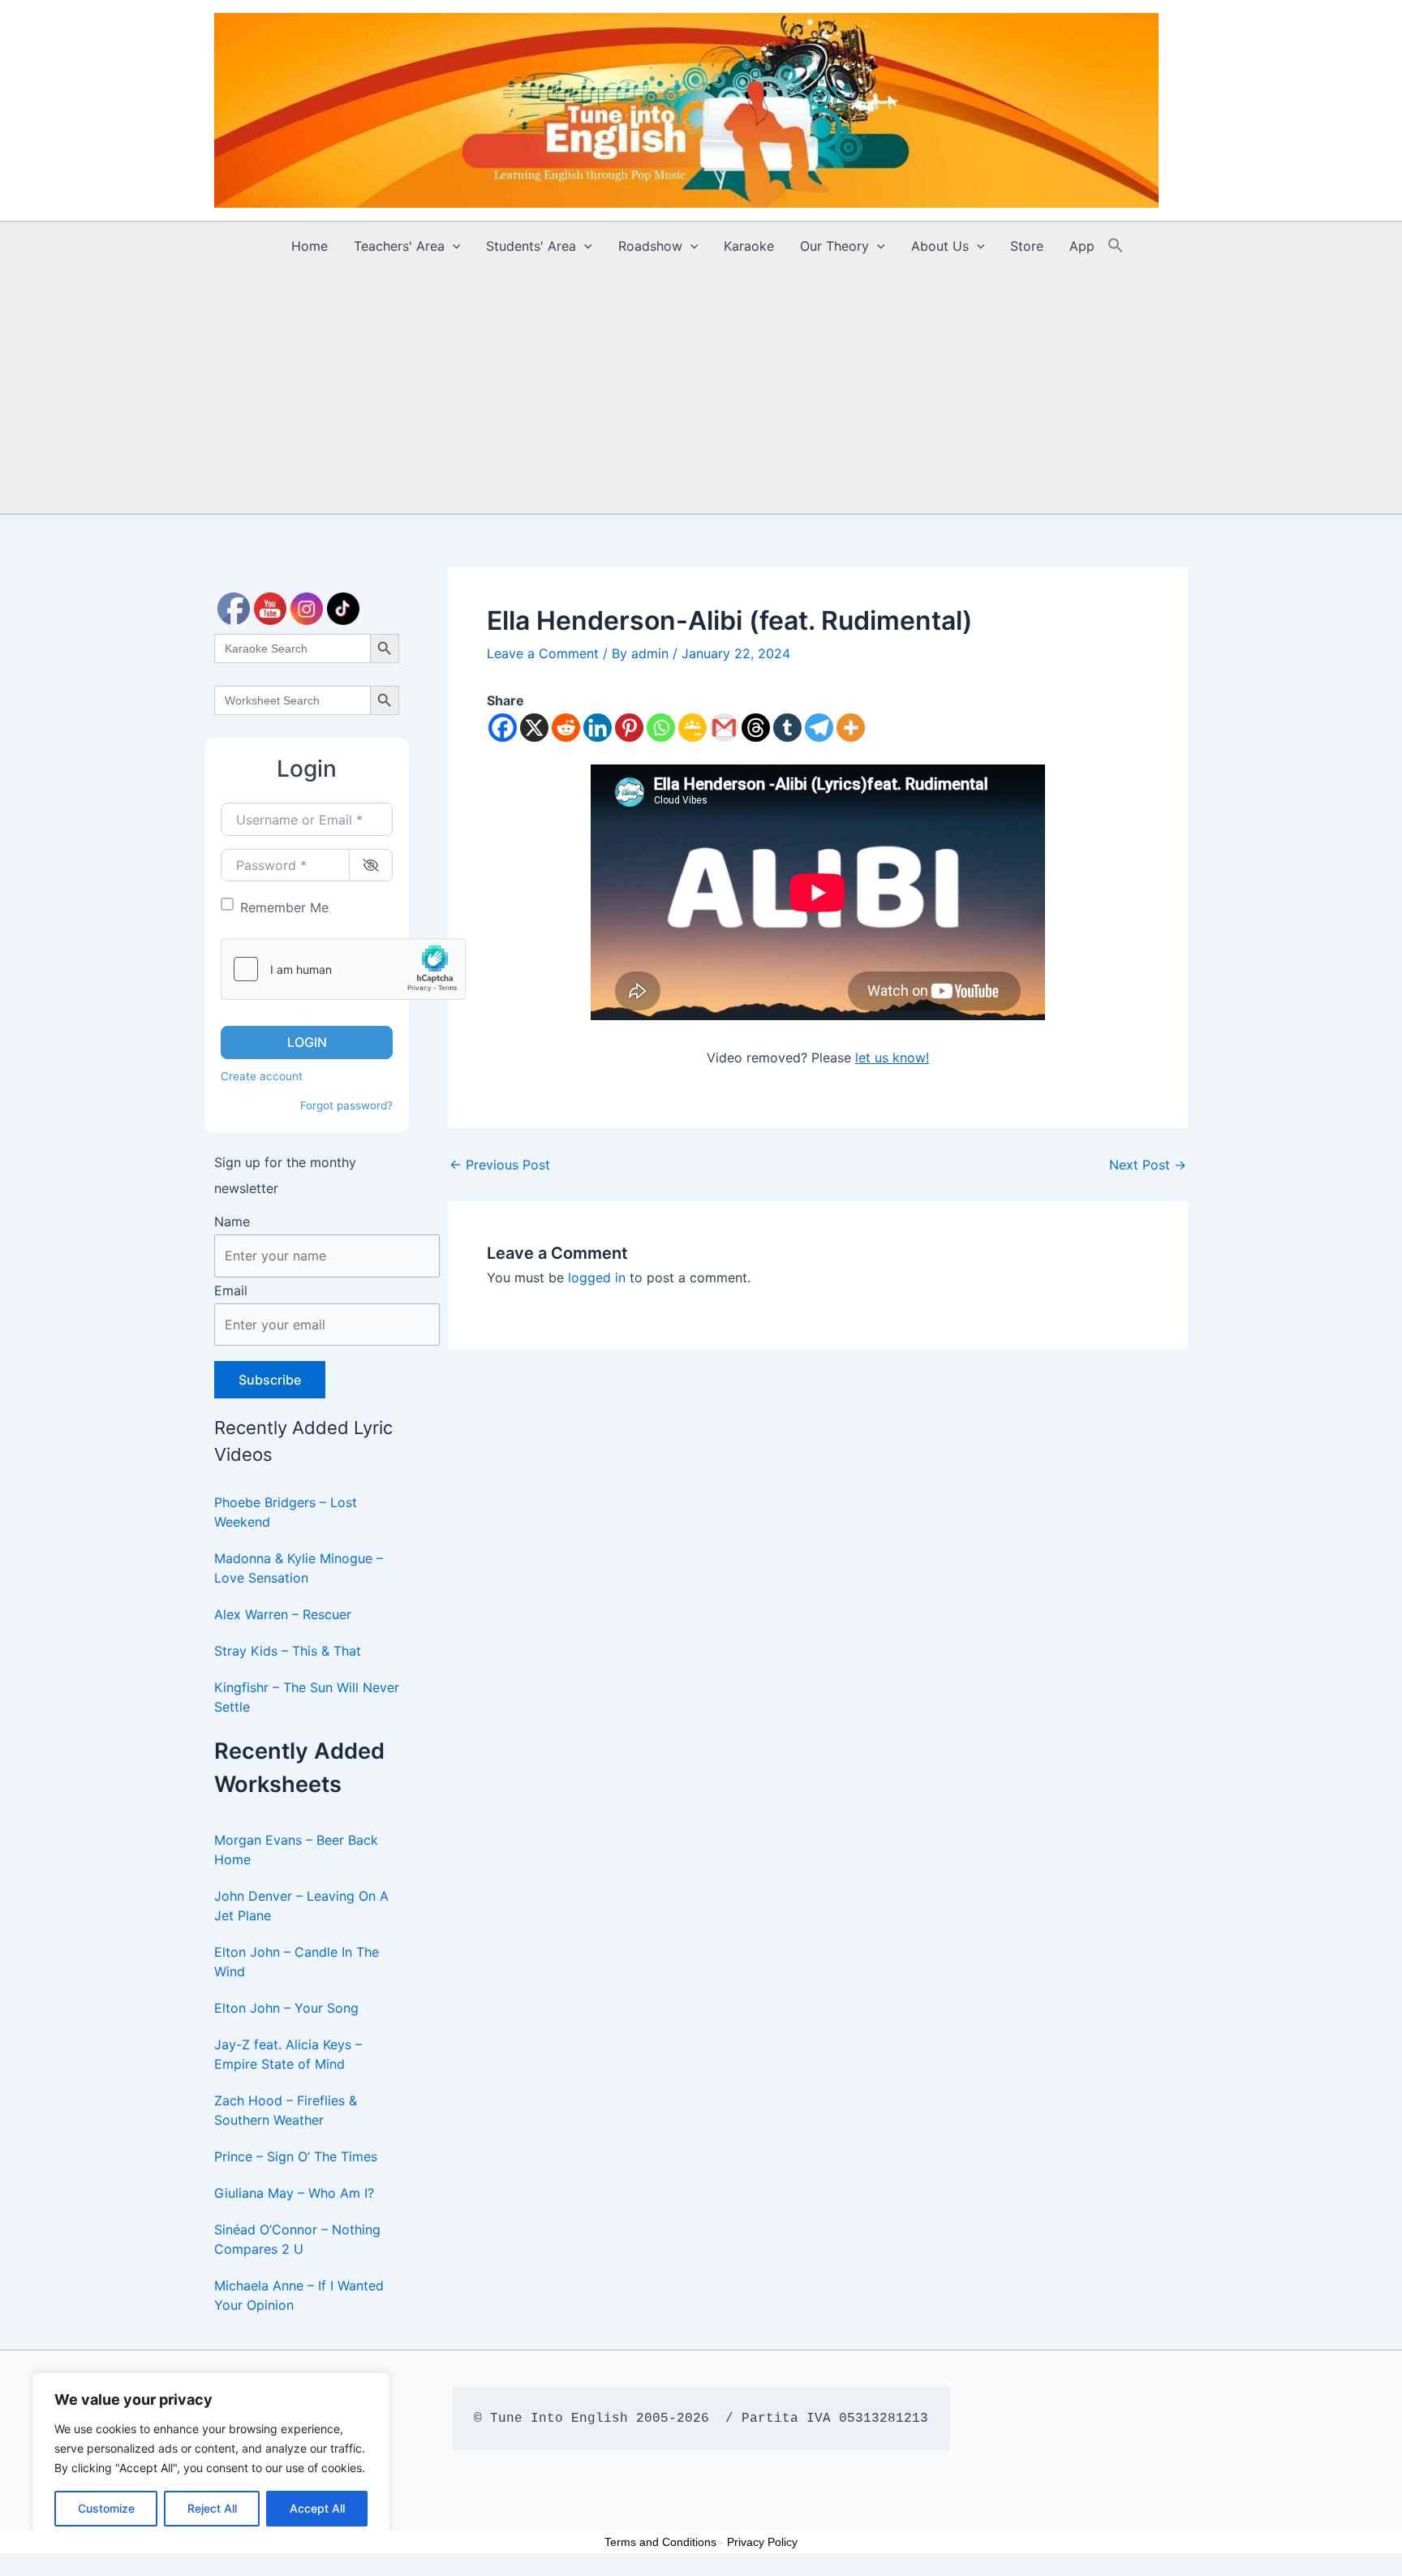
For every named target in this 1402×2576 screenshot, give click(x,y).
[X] (534, 728)
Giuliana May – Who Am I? (294, 2193)
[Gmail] (724, 728)
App (1082, 246)
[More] (851, 728)
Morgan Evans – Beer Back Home (296, 1850)
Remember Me (284, 907)
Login (307, 1042)
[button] (453, 246)
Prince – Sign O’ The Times (296, 2156)
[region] (211, 2458)
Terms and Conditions (660, 2542)
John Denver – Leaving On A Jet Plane (301, 1906)
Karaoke (749, 246)
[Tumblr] (787, 728)
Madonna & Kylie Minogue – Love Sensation (299, 1568)
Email (231, 1290)
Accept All (317, 2508)
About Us (940, 246)
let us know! (892, 1058)
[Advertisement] (701, 392)
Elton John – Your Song (286, 2008)
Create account (262, 1076)
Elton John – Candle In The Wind (297, 1962)
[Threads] (756, 728)
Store (1027, 246)
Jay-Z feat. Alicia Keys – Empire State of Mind (288, 2054)
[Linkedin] (598, 728)
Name (232, 1221)
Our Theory (834, 246)
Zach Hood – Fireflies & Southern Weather (286, 2110)
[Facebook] (503, 728)
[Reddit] (566, 728)
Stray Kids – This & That (288, 1651)
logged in (597, 1277)
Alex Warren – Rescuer (283, 1614)
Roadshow (650, 246)
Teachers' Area (399, 246)
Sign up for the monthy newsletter (285, 1175)
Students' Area (531, 246)
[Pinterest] (629, 728)
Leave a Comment (543, 653)
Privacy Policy (762, 2542)
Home (310, 246)
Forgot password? (346, 1105)
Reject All (212, 2508)
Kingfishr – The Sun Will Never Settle (307, 1697)
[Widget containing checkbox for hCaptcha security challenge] (343, 969)
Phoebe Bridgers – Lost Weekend (286, 1512)
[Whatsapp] (661, 728)
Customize (106, 2508)
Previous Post (500, 1165)
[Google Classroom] (692, 728)
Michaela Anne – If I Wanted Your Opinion (299, 2295)
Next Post (1148, 1165)
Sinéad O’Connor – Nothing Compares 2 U (297, 2239)
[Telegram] (819, 728)
